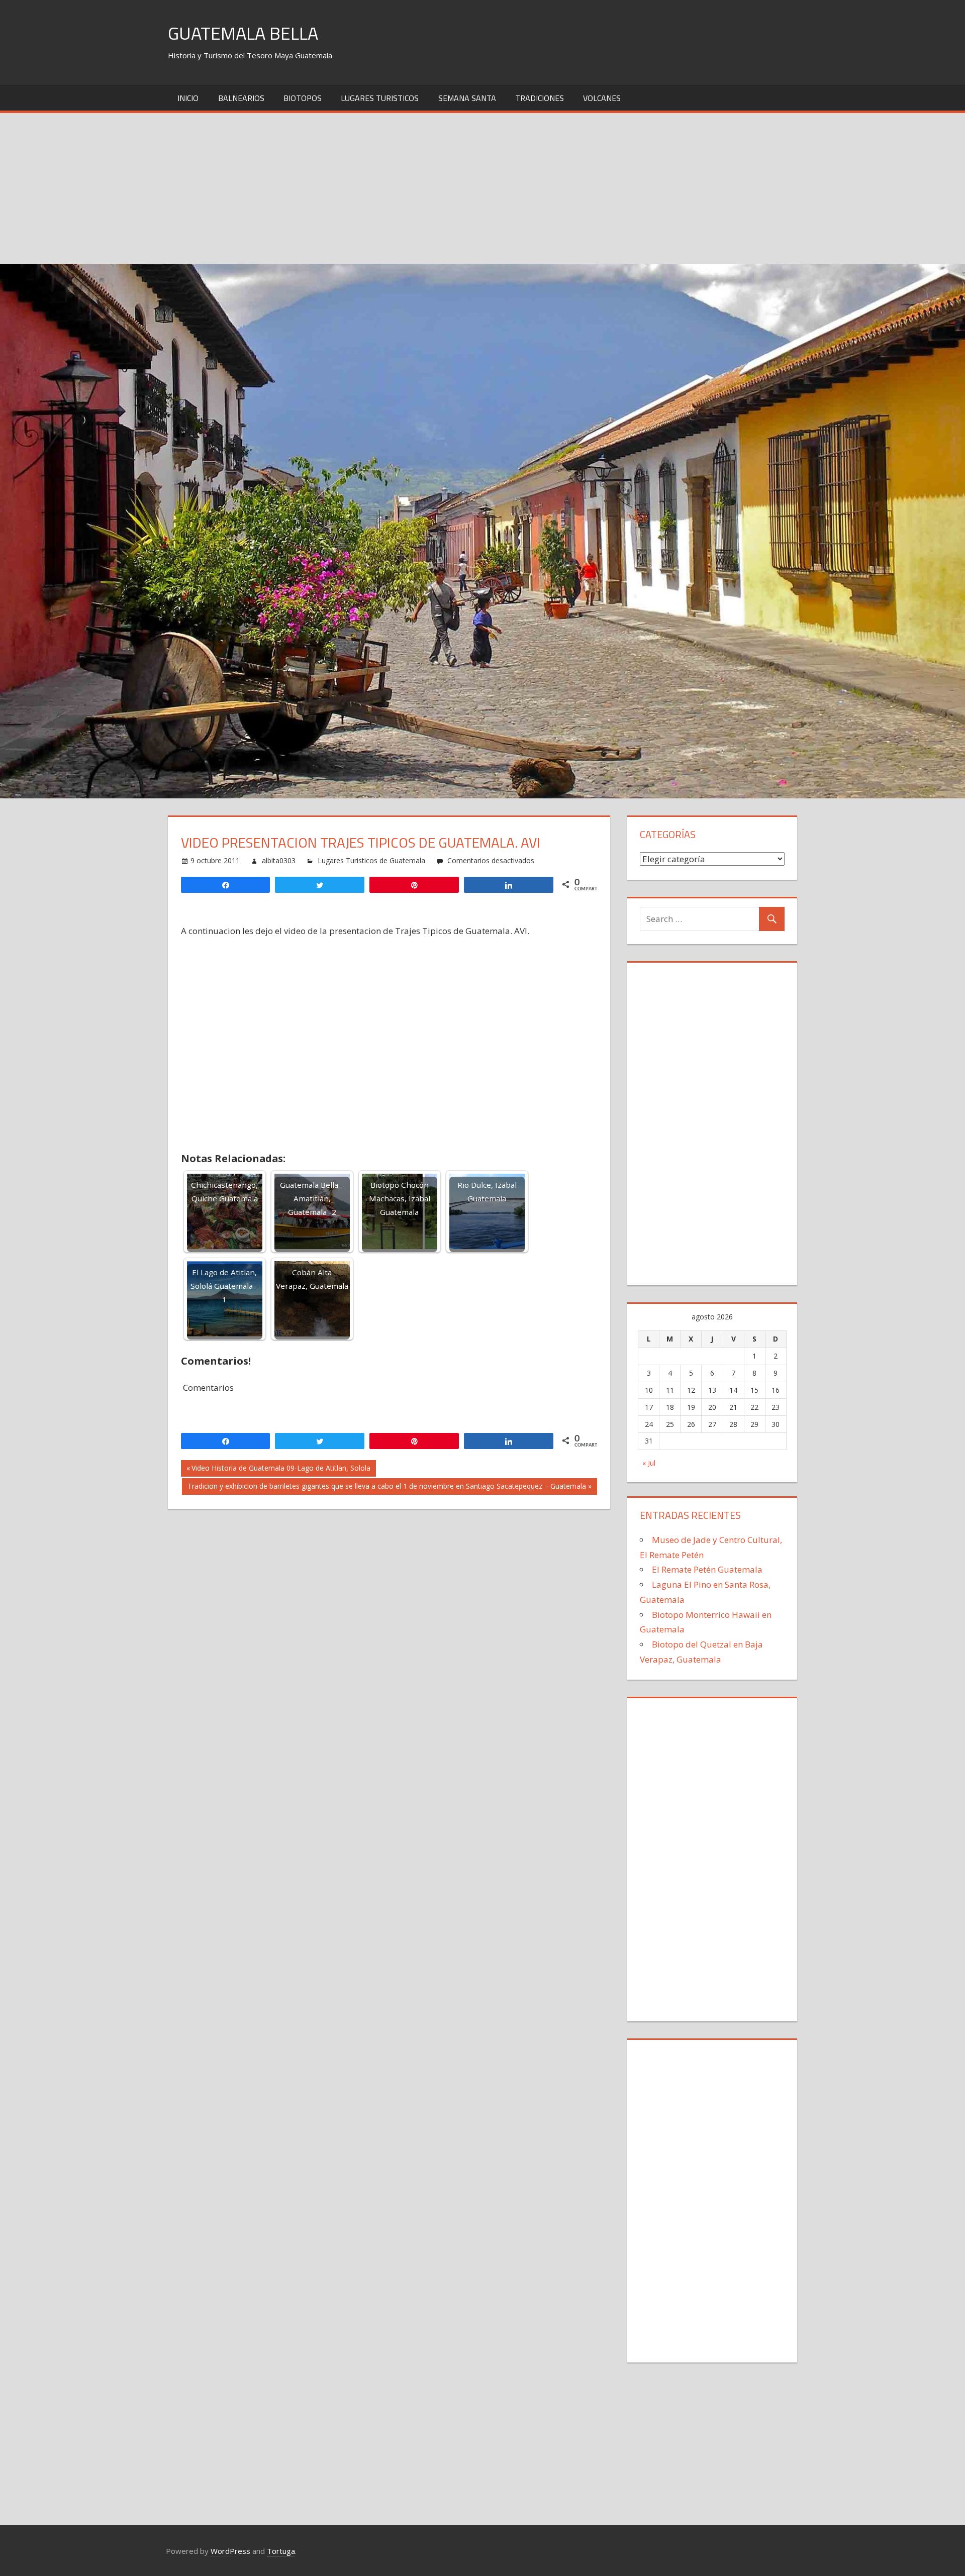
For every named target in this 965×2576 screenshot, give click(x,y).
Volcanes (602, 98)
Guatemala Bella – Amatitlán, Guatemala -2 (312, 1198)
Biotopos (303, 98)
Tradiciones (540, 98)
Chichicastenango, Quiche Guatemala (224, 1192)
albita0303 (279, 860)
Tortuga (281, 2551)
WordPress (230, 2551)
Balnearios (241, 98)
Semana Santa (467, 98)
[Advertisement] (482, 188)
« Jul (649, 1463)
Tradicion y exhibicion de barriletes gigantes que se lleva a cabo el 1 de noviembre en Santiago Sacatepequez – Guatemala (387, 1488)
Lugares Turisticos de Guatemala (371, 860)
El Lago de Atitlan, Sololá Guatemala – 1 (225, 1286)
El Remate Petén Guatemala (707, 1569)
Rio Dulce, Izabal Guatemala (487, 1192)
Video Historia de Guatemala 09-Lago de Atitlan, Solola (281, 1470)
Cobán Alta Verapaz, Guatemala (312, 1279)
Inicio (188, 98)
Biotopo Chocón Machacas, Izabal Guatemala (400, 1198)
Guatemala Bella (243, 33)
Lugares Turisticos (380, 98)
